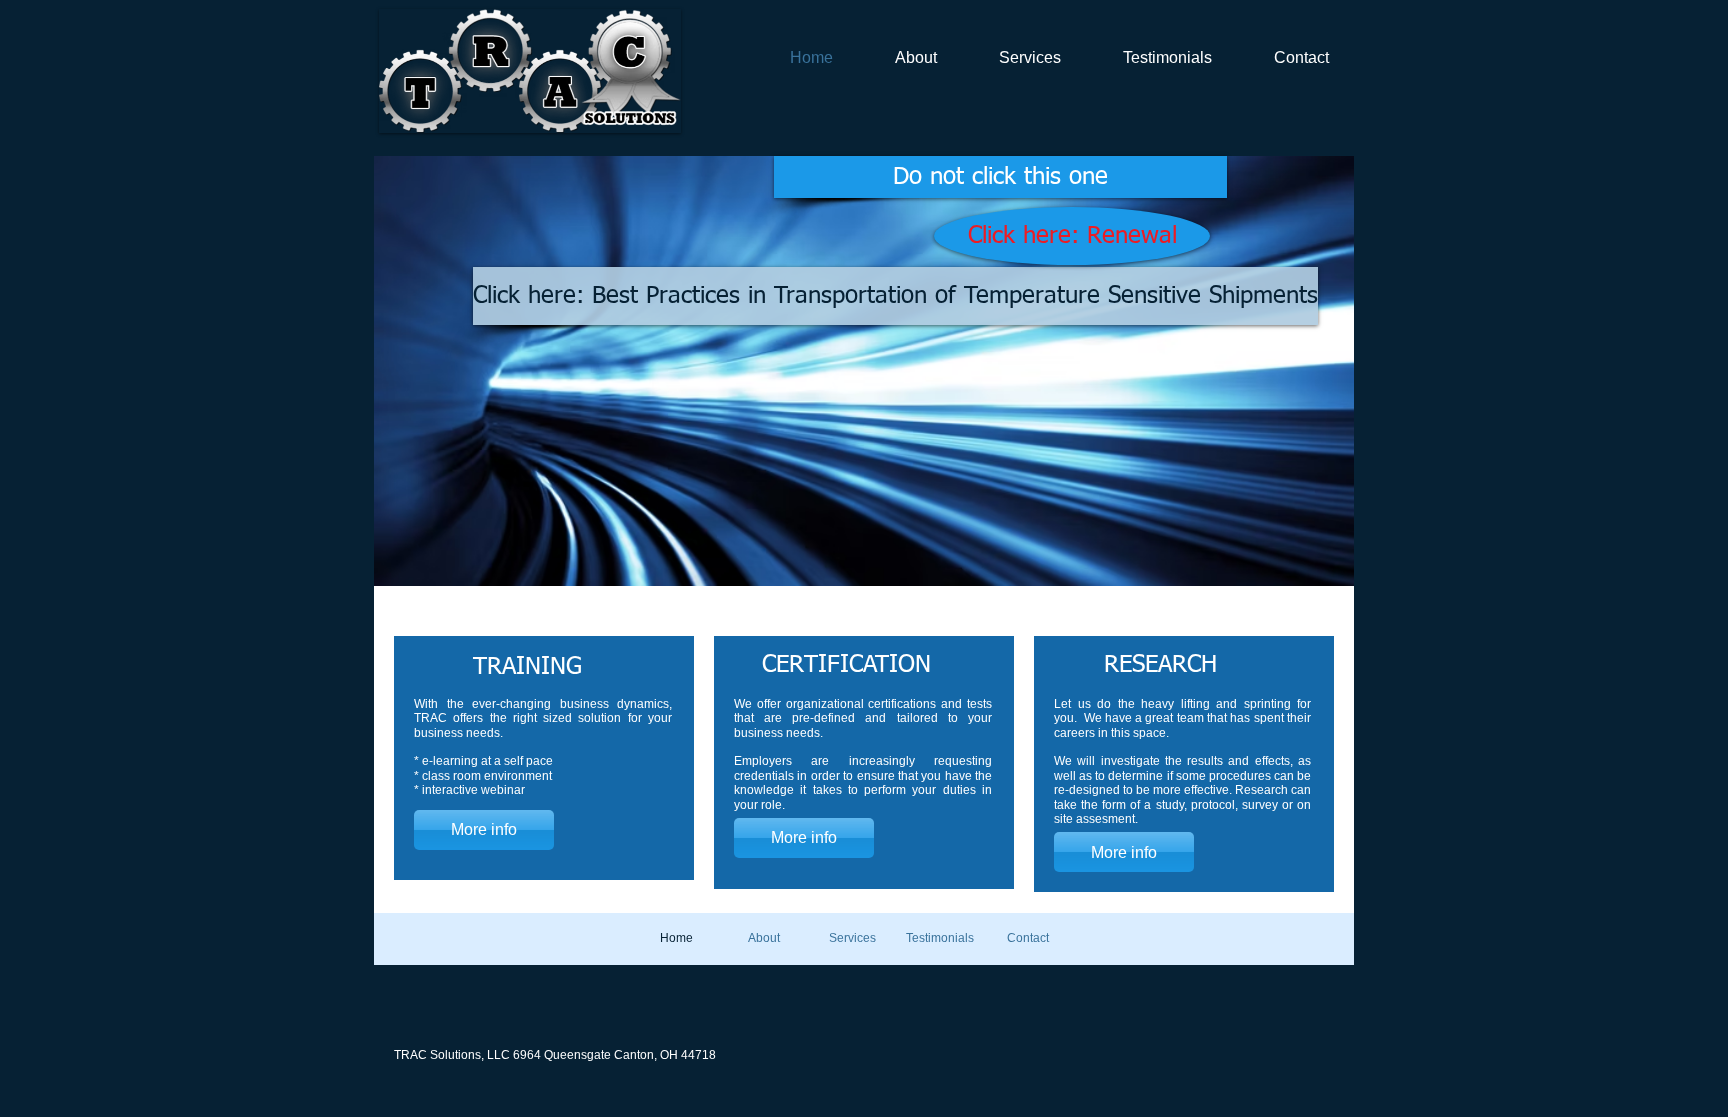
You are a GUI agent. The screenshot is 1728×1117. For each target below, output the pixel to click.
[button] (864, 371)
